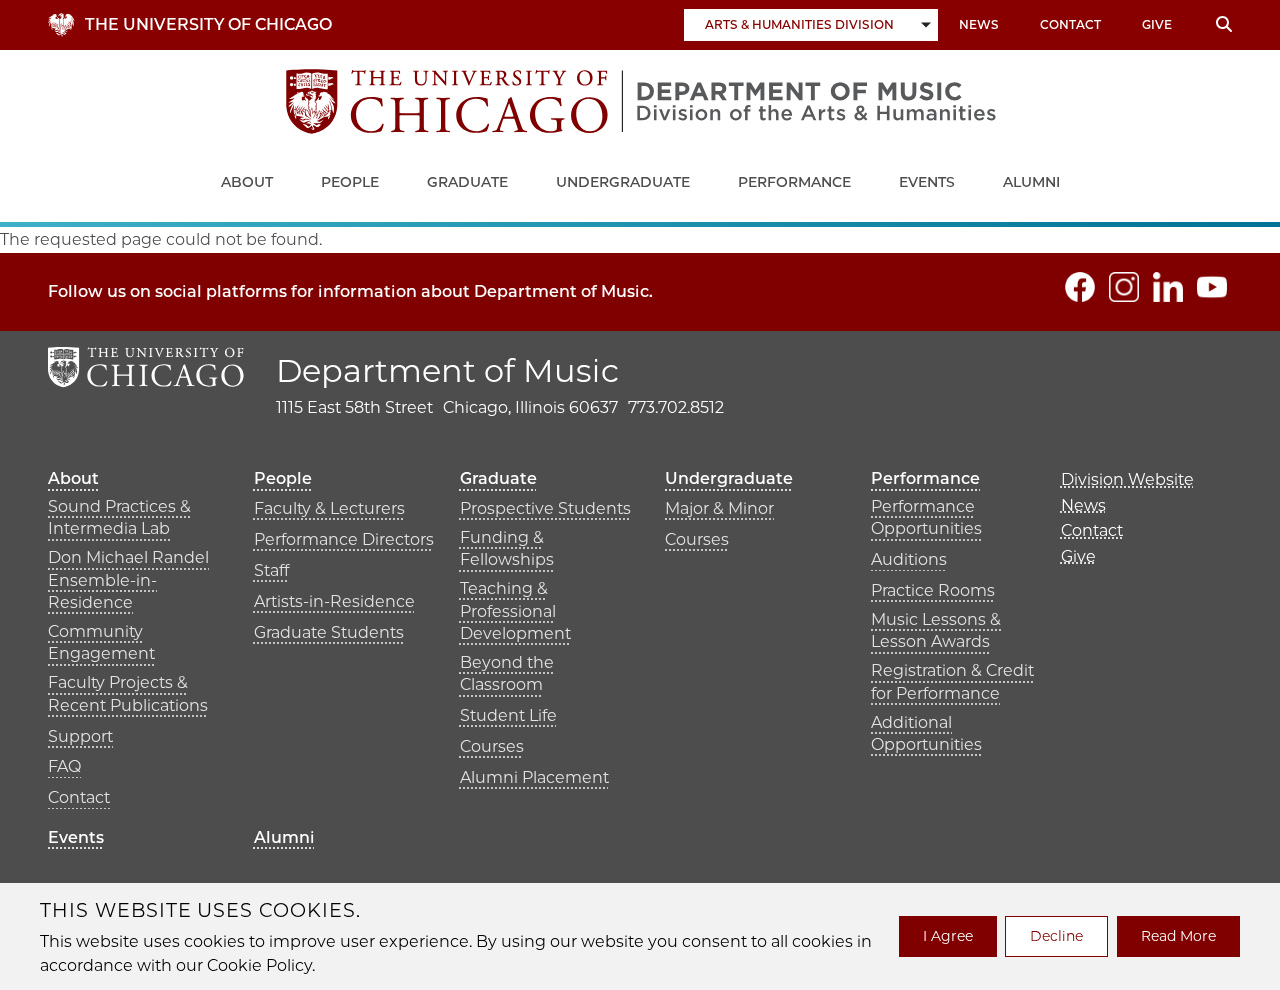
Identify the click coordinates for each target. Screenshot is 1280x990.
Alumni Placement (534, 777)
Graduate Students (329, 632)
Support (80, 736)
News (979, 24)
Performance (794, 182)
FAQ (64, 766)
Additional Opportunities (926, 733)
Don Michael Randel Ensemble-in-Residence (128, 580)
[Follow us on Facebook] (1080, 287)
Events (927, 182)
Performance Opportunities (926, 517)
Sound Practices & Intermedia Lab (119, 517)
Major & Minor (719, 508)
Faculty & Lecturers (329, 508)
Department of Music (447, 370)
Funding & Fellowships (507, 548)
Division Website (1127, 479)
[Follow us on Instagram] (1124, 287)
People (350, 182)
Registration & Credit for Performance (952, 681)
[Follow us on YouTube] (1212, 287)
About (247, 182)
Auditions (909, 559)
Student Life (508, 715)
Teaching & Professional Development (515, 611)
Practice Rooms (933, 590)
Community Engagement (101, 642)
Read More (1178, 936)
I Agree (948, 936)
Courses (492, 746)
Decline (1056, 936)
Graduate (467, 182)
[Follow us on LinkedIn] (1168, 287)
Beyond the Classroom (507, 673)
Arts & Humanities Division (799, 24)
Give (1157, 24)
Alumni (1031, 182)
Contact (1070, 24)
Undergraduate (623, 182)
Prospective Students (545, 508)
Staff (271, 570)
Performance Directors (344, 539)
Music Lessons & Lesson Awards (936, 630)
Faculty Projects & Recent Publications (128, 693)
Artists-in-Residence (334, 601)
